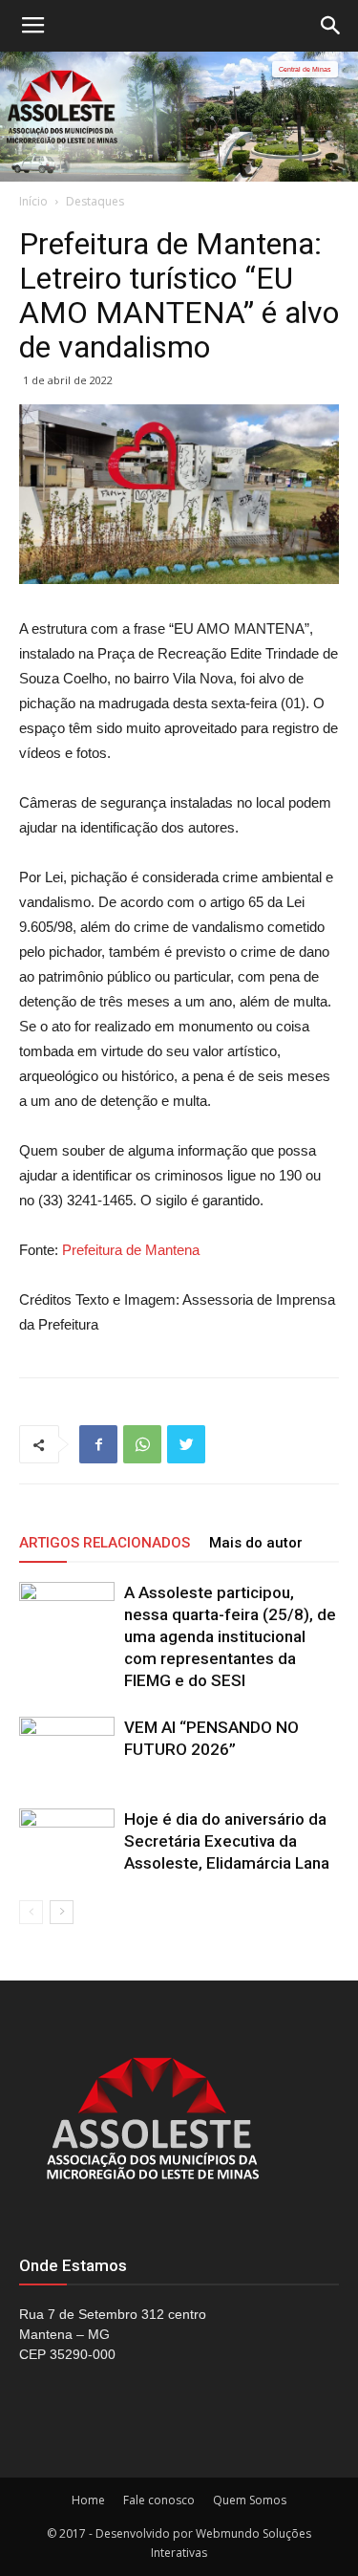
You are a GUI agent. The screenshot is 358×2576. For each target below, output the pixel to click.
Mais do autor (256, 1543)
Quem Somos (250, 2500)
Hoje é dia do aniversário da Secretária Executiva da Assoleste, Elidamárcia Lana (227, 1841)
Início (33, 201)
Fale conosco (159, 2500)
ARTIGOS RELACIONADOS (105, 1543)
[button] (331, 26)
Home (88, 2500)
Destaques (95, 201)
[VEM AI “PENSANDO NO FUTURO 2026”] (67, 1750)
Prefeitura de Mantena (131, 1250)
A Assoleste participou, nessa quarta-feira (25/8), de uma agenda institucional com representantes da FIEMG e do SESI (230, 1636)
